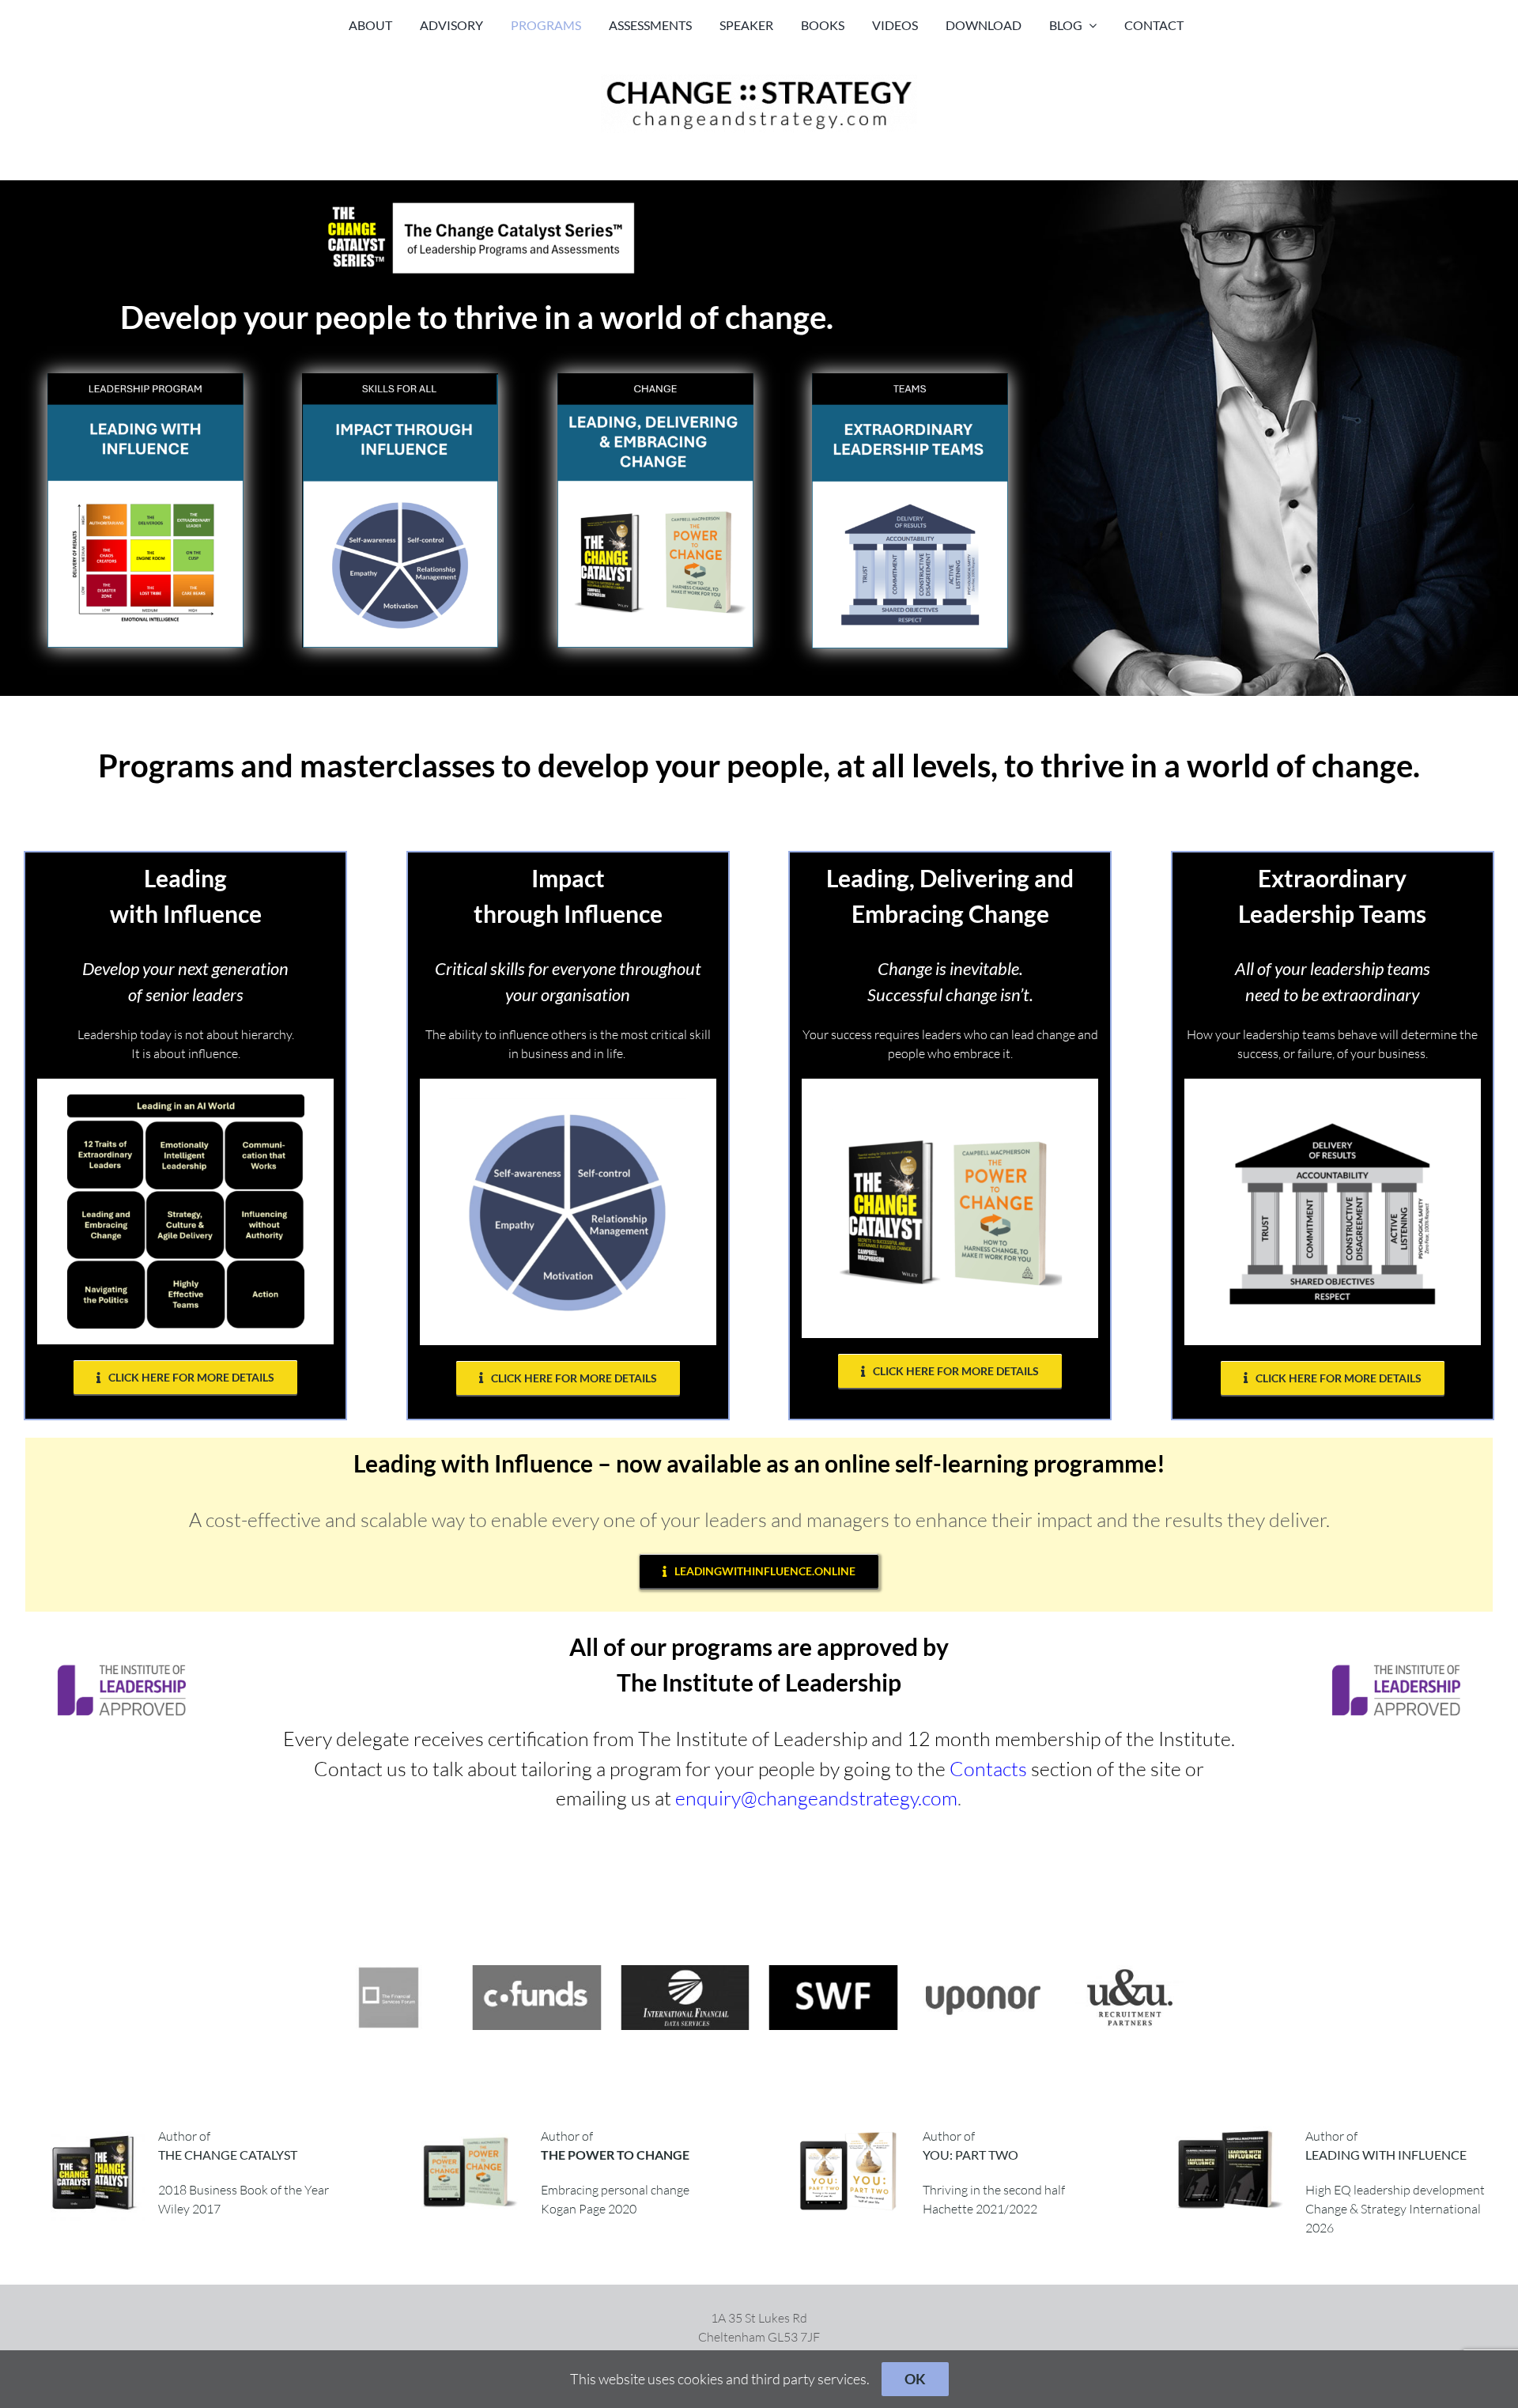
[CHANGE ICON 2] (655, 380)
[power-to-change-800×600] (467, 2133)
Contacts (988, 1769)
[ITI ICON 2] (400, 380)
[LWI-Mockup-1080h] (1232, 2133)
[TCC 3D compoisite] (98, 2133)
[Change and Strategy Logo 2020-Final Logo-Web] (759, 81)
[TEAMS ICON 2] (910, 380)
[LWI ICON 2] (145, 380)
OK (915, 2379)
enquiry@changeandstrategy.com (816, 1798)
